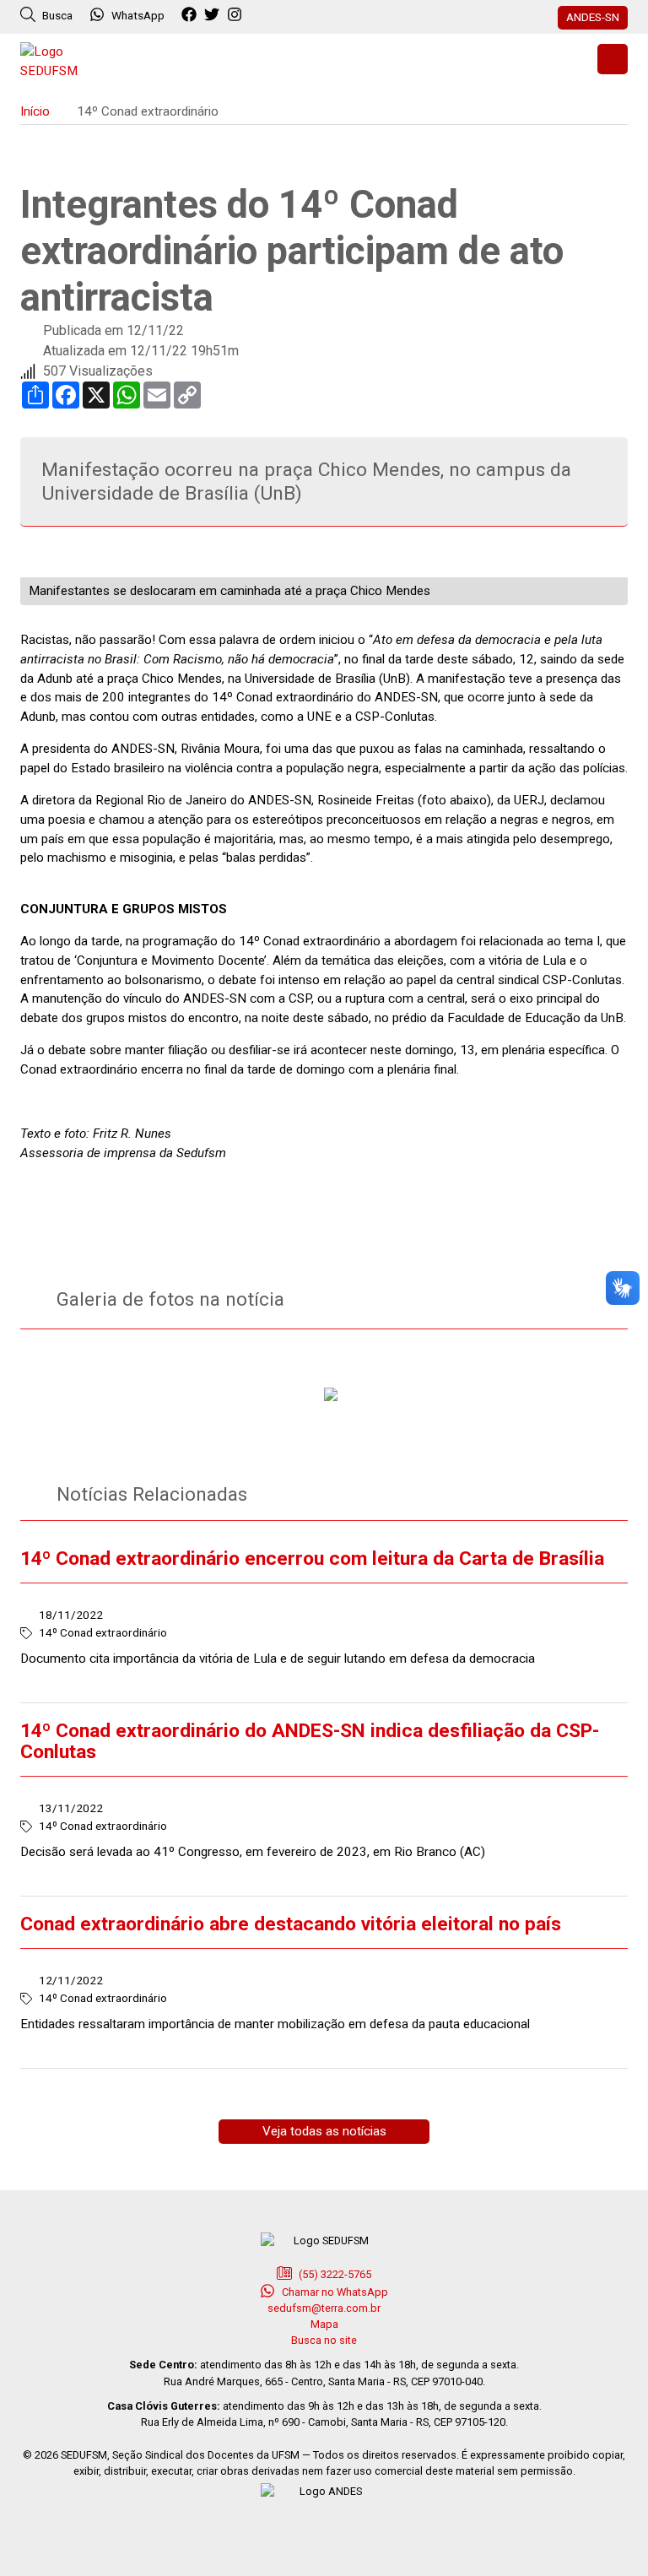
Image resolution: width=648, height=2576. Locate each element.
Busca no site (324, 2340)
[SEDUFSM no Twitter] (214, 15)
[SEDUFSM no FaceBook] (191, 15)
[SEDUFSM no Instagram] (237, 15)
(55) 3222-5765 (334, 2274)
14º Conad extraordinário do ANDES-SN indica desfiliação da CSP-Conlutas (310, 1741)
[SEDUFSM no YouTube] (259, 15)
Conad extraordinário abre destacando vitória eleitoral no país (291, 1924)
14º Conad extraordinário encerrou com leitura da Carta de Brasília (312, 1559)
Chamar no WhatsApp (334, 2292)
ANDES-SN (593, 17)
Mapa (324, 2324)
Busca (56, 15)
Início (35, 111)
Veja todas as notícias (324, 2131)
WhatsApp (138, 15)
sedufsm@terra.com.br (324, 2308)
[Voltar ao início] (62, 60)
